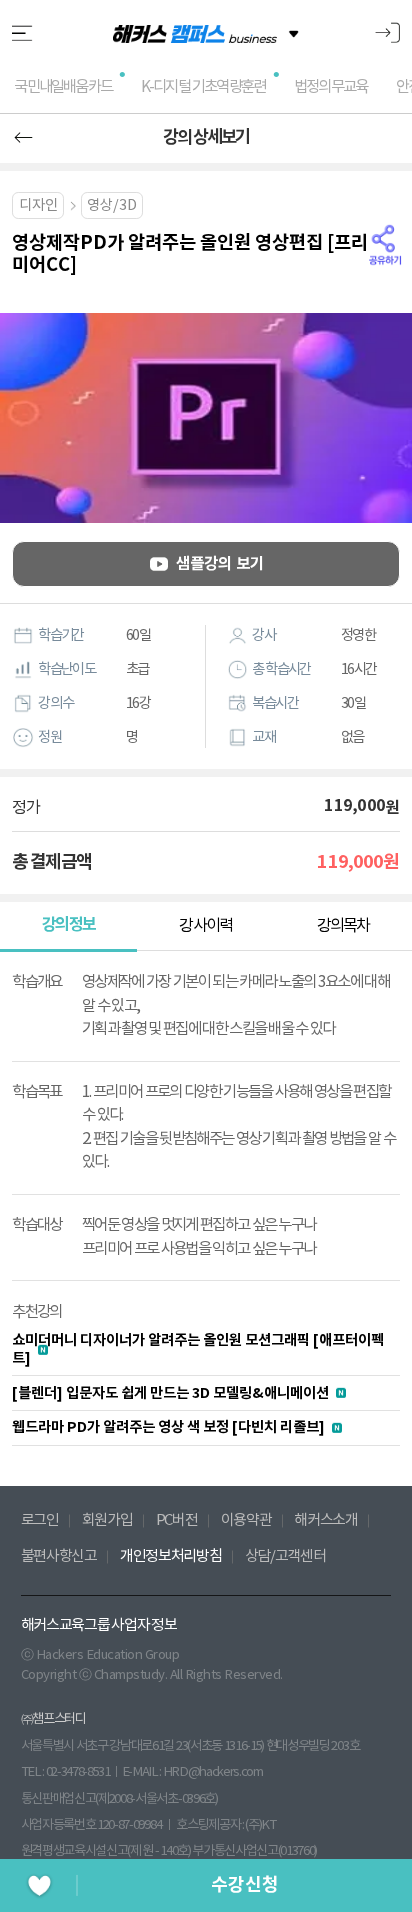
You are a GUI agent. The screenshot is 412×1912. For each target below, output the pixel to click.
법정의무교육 (330, 87)
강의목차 (343, 926)
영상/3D (112, 205)
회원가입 (107, 1520)
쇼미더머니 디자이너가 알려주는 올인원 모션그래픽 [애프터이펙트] (198, 1349)
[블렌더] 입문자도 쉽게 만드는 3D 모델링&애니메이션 (170, 1393)
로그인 (40, 1520)
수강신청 (245, 1885)
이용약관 (246, 1520)
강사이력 (205, 926)
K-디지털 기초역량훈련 (203, 87)
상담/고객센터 (285, 1556)
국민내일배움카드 (63, 87)
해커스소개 (326, 1520)
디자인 (38, 205)
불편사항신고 (59, 1556)
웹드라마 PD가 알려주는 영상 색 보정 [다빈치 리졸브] (168, 1427)
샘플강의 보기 (220, 564)
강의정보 (68, 925)
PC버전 (177, 1520)
